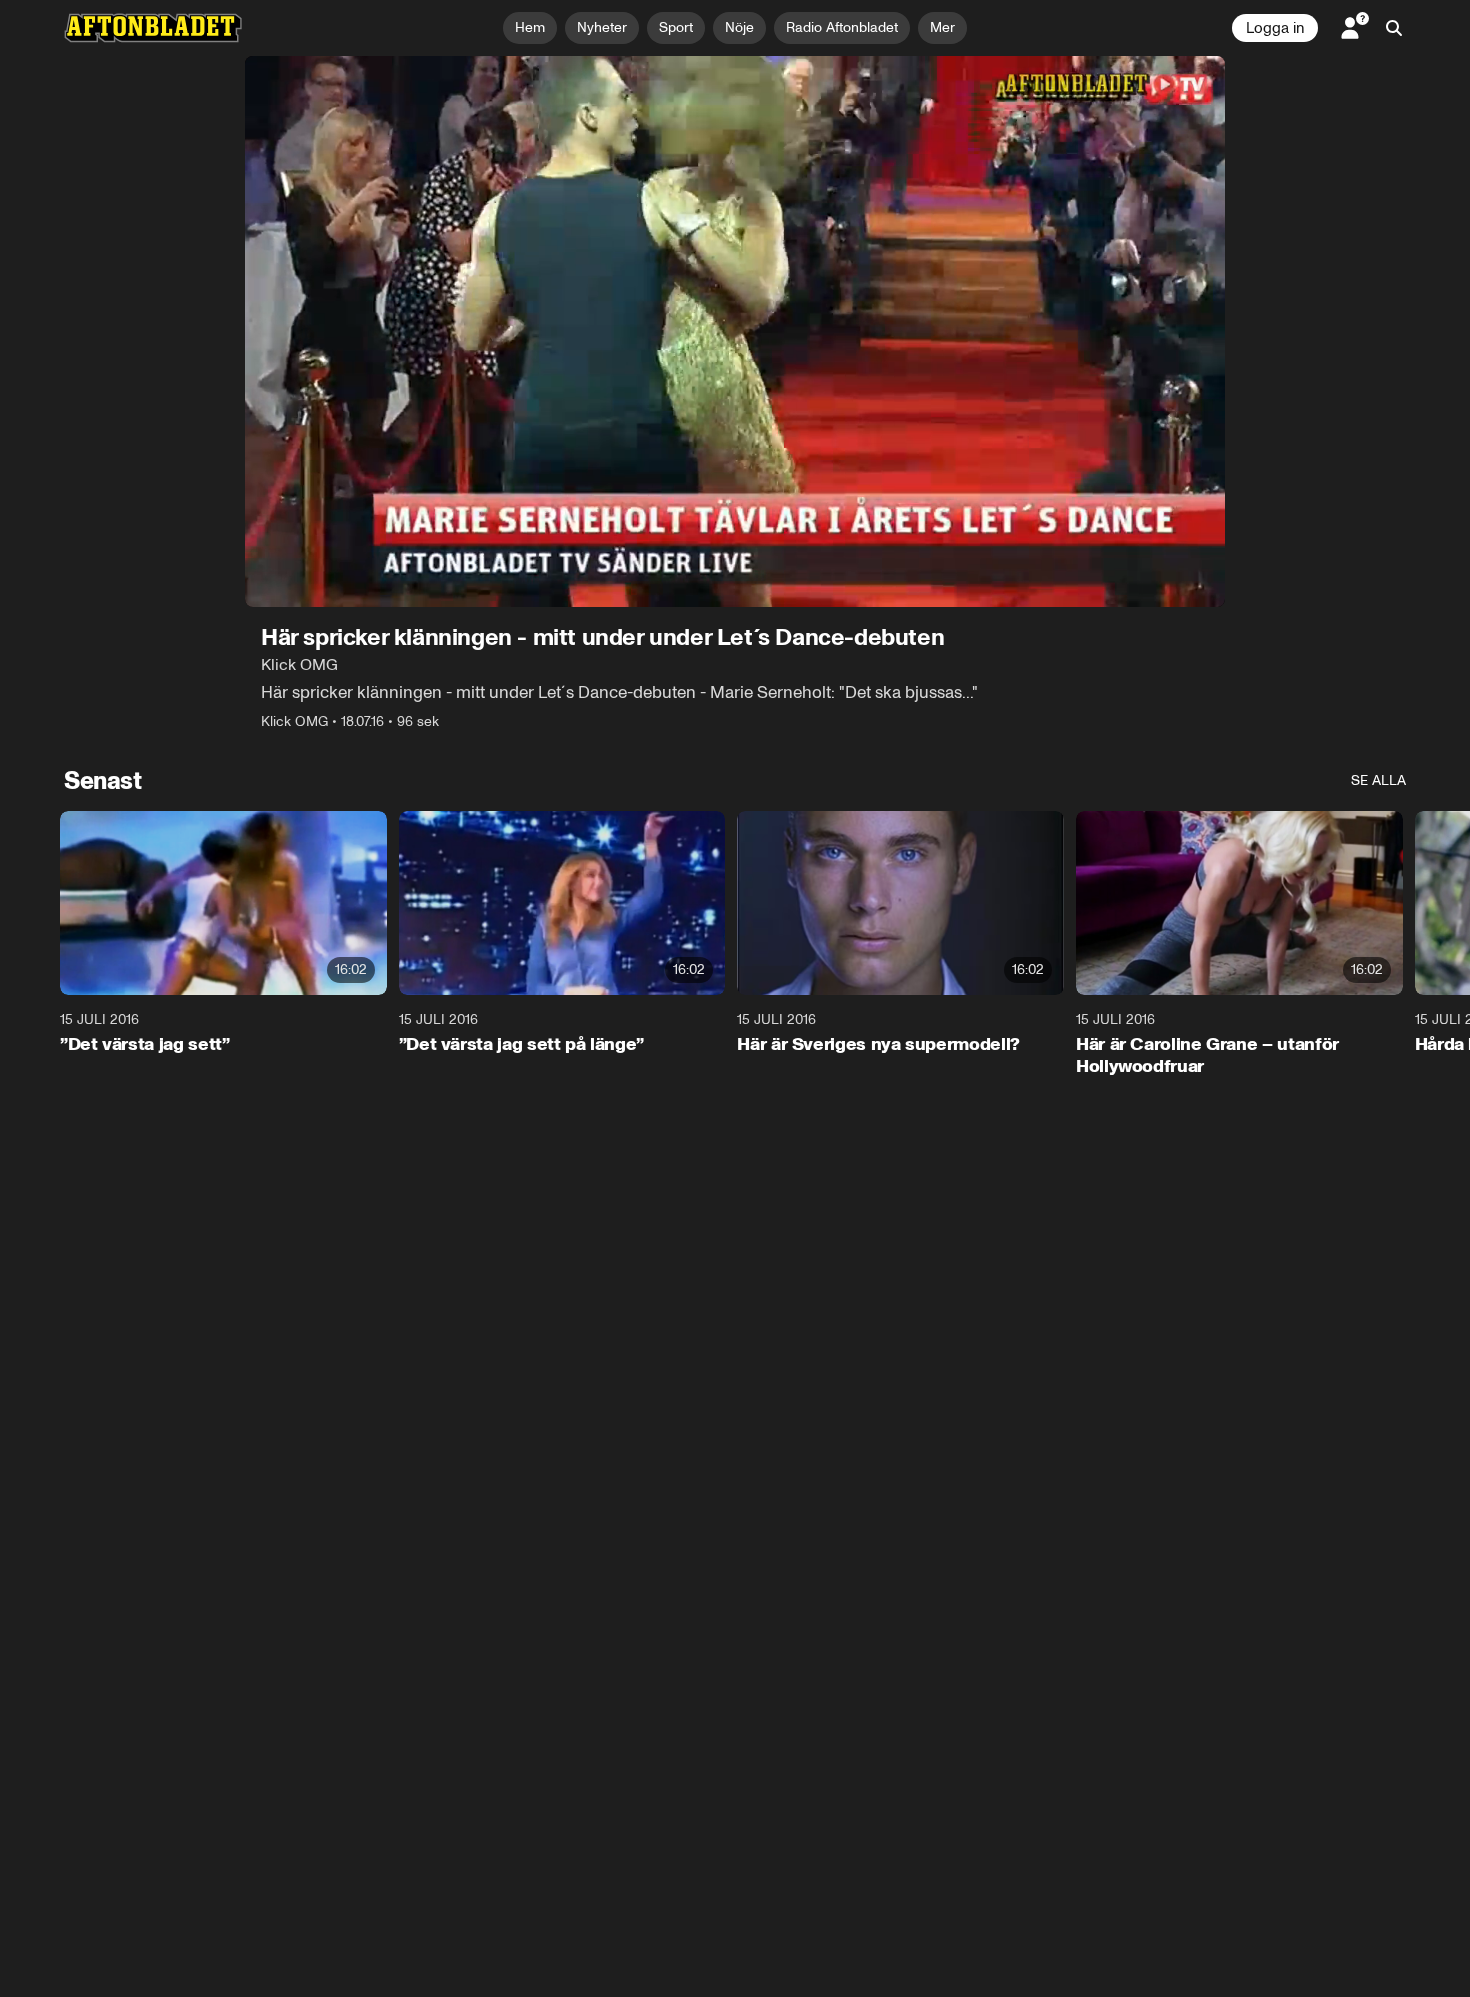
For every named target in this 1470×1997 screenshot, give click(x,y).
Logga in (1275, 28)
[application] (735, 331)
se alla (1378, 780)
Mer (942, 27)
